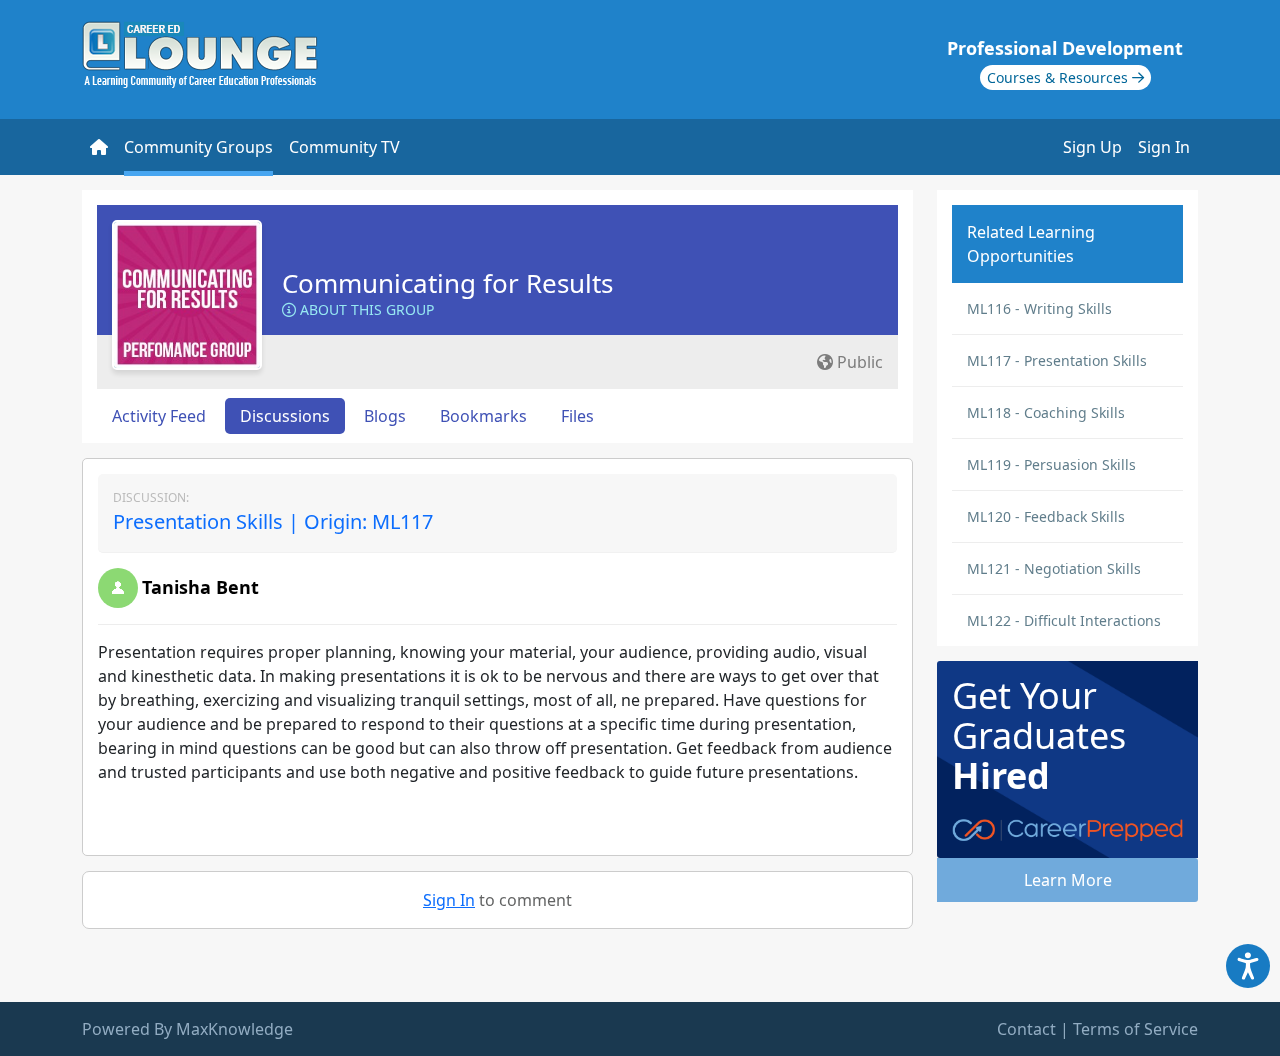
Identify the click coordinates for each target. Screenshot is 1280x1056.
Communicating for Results (447, 283)
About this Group (365, 309)
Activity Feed (159, 416)
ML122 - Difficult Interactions (1064, 620)
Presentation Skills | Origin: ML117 (273, 521)
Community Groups (198, 147)
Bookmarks (483, 416)
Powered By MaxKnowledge (187, 1029)
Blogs (385, 416)
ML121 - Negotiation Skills (1054, 568)
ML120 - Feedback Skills (1046, 516)
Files (577, 416)
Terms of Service (1135, 1029)
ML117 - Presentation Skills (1057, 360)
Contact (1026, 1029)
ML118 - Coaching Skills (1046, 412)
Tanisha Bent (200, 587)
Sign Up (1092, 147)
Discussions (285, 416)
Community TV (344, 147)
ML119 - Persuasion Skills (1051, 464)
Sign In (1164, 147)
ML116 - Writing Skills (1039, 308)
